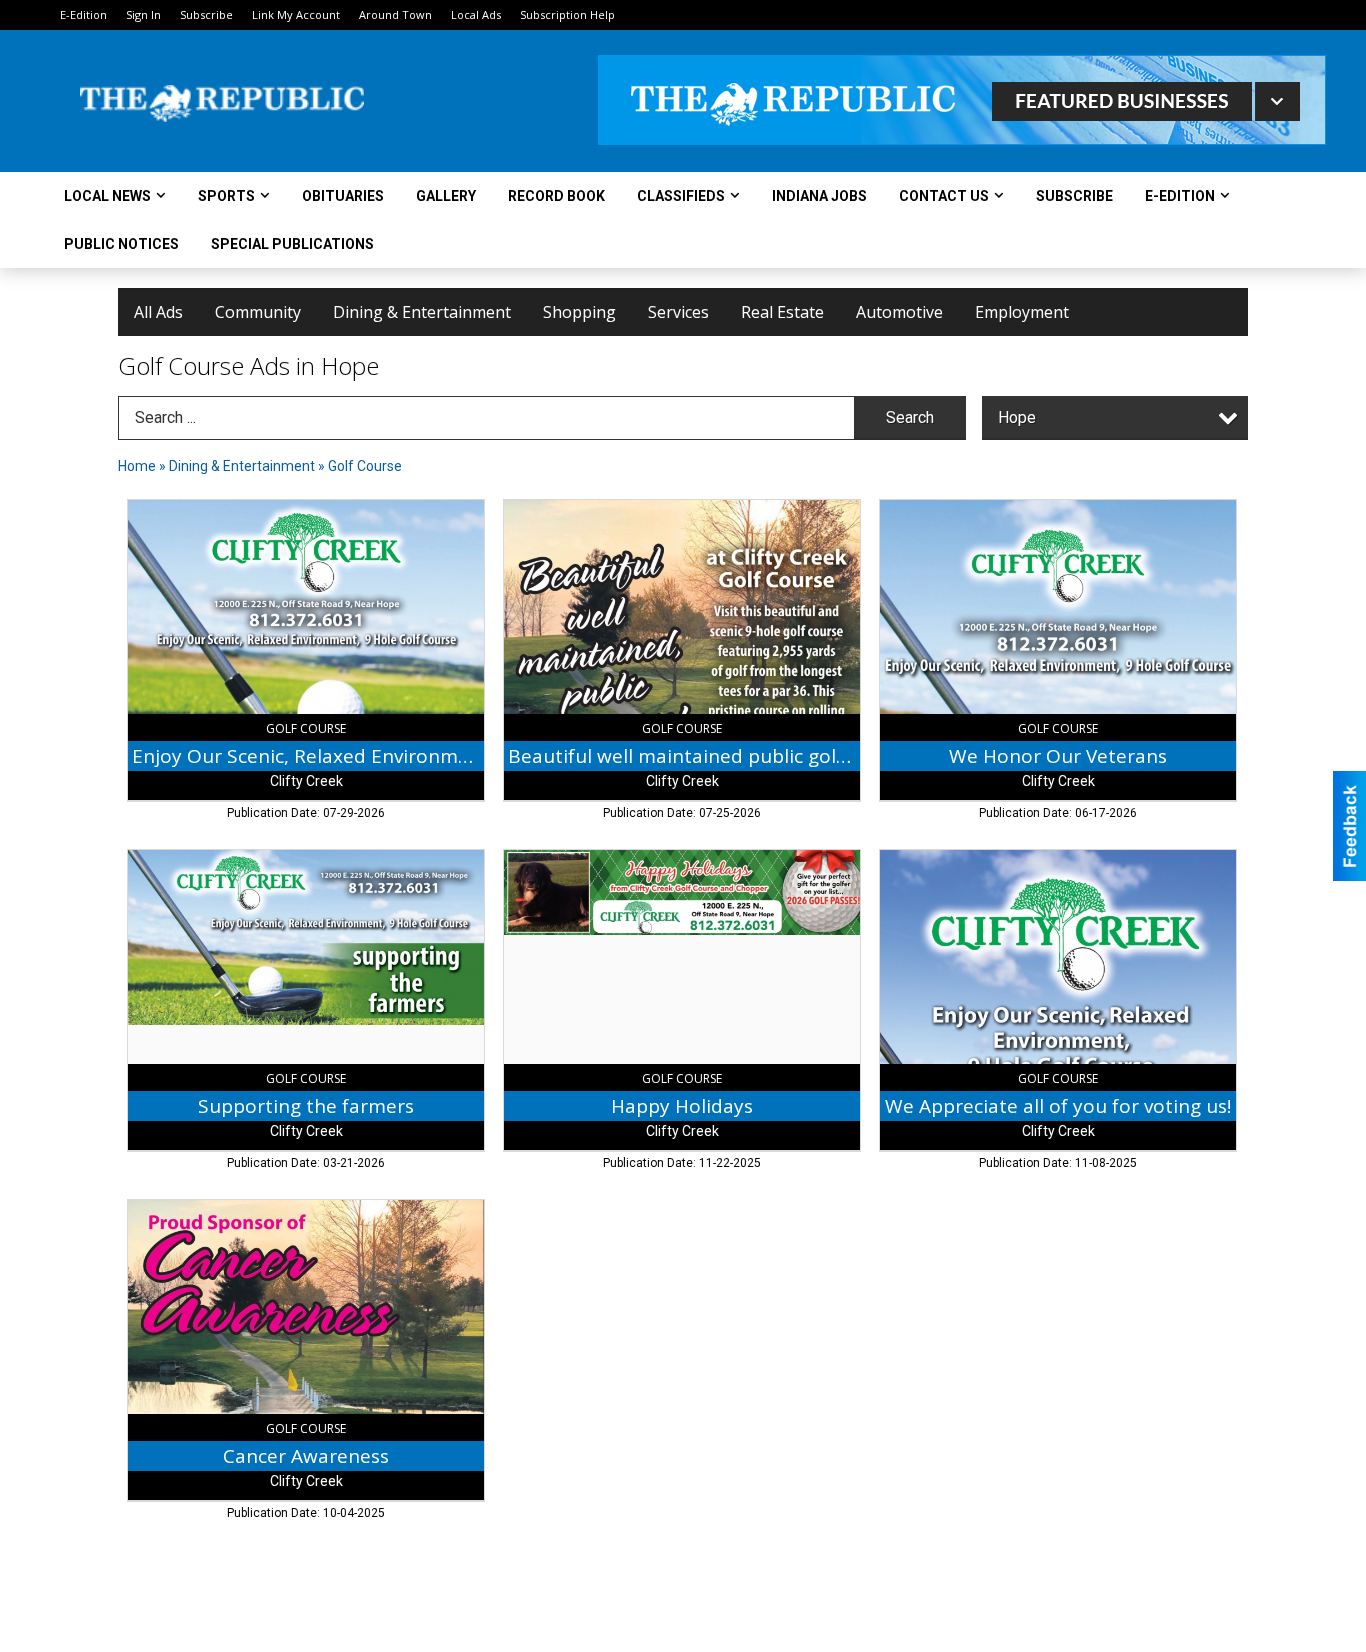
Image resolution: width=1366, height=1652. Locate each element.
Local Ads (476, 14)
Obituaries (343, 196)
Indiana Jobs (819, 196)
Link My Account (296, 14)
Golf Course (365, 466)
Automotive (899, 312)
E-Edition (83, 14)
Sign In (143, 14)
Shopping (579, 312)
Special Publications (292, 244)
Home (137, 466)
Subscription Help (567, 14)
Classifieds (681, 196)
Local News (107, 196)
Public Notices (121, 244)
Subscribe (206, 14)
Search (910, 417)
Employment (1022, 312)
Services (678, 312)
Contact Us (944, 196)
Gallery (446, 196)
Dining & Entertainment (422, 312)
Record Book (556, 196)
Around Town (395, 14)
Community (258, 312)
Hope (1017, 417)
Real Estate (782, 312)
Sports (226, 196)
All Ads (158, 312)
